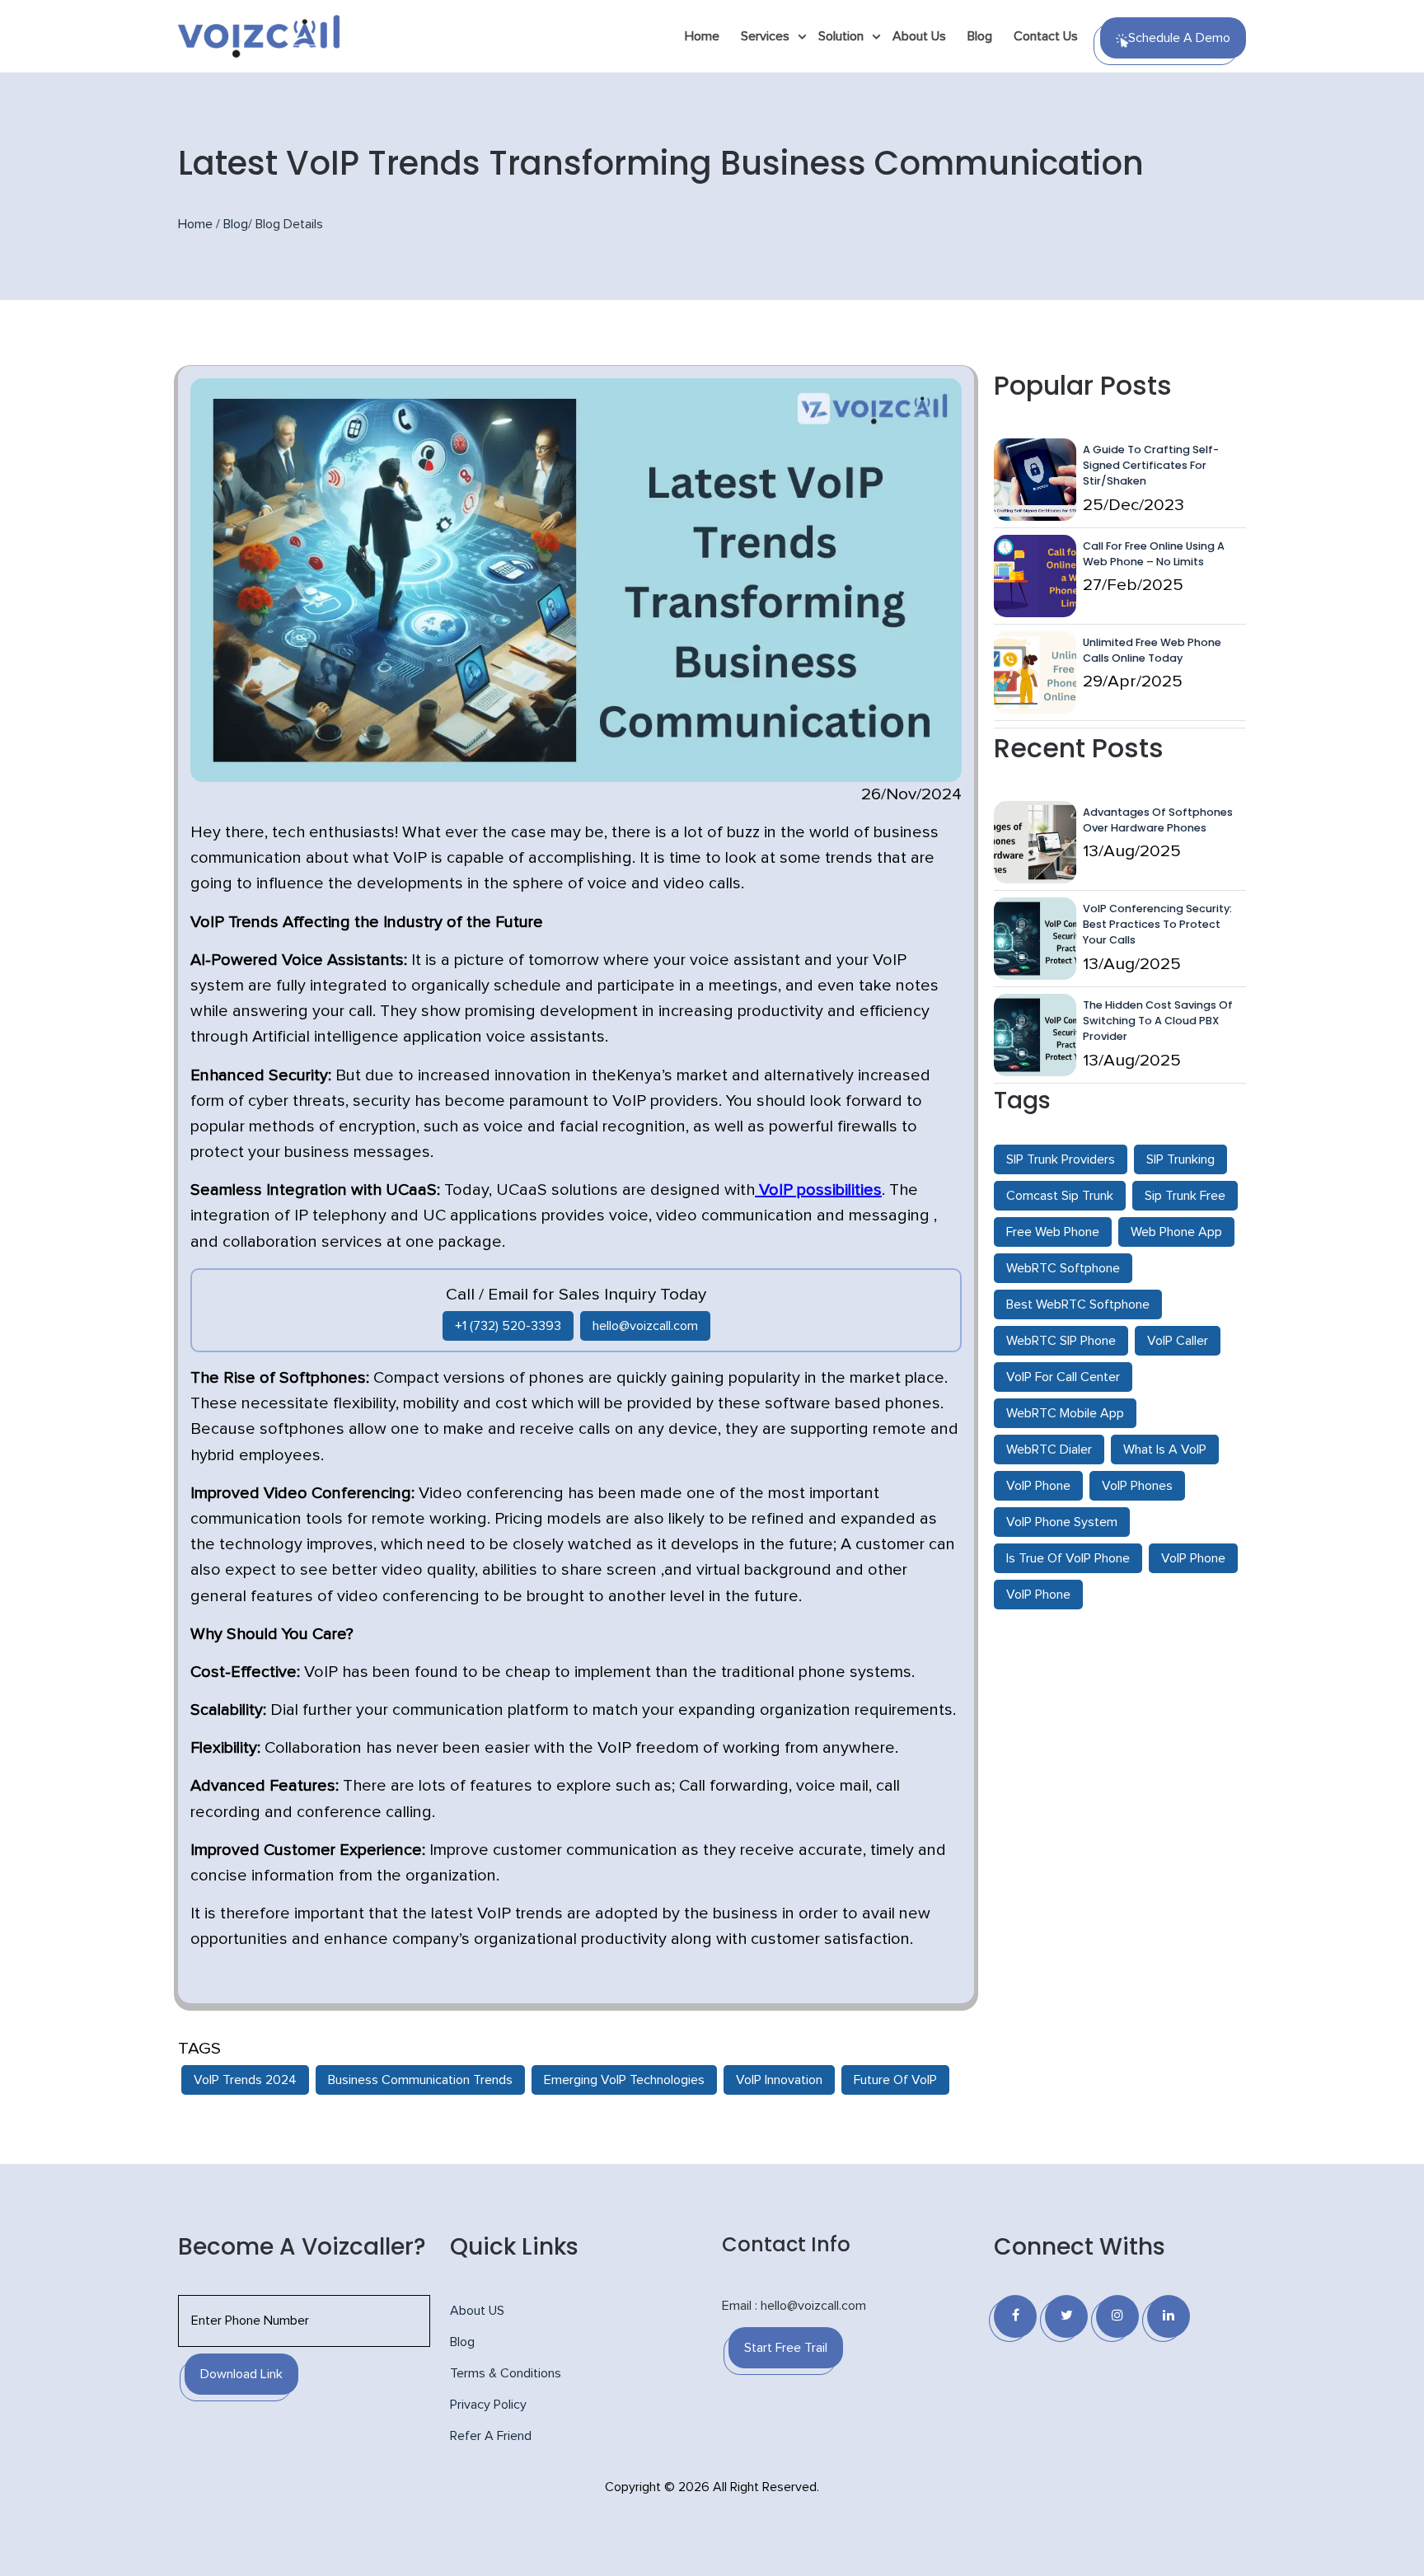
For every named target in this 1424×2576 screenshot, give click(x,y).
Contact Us (1046, 36)
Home (702, 36)
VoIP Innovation (779, 2080)
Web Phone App (1176, 1232)
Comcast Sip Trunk (1060, 1196)
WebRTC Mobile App (1065, 1413)
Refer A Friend (491, 2436)
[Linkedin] (1169, 2316)
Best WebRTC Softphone (1078, 1304)
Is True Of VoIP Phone (1068, 1558)
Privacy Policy (488, 2405)
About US (477, 2311)
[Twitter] (1066, 2316)
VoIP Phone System (1062, 1522)
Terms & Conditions (506, 2373)
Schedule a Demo (1179, 38)
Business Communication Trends (420, 2080)
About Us (919, 36)
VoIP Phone (1038, 1486)
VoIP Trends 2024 (245, 2080)
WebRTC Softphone (1063, 1268)
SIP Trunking (1180, 1159)
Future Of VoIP (895, 2080)
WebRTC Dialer (1049, 1450)
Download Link (241, 2374)
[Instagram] (1117, 2316)
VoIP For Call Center (1063, 1377)
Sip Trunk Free (1185, 1196)
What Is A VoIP (1165, 1450)
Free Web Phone (1053, 1232)
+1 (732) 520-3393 (508, 1326)
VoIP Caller (1178, 1341)
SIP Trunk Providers (1061, 1159)
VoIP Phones (1137, 1486)
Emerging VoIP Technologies (624, 2080)
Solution (841, 36)
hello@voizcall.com (645, 1326)
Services (765, 36)
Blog (980, 36)
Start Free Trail (786, 2348)
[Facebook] (1015, 2316)
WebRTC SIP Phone (1061, 1341)
